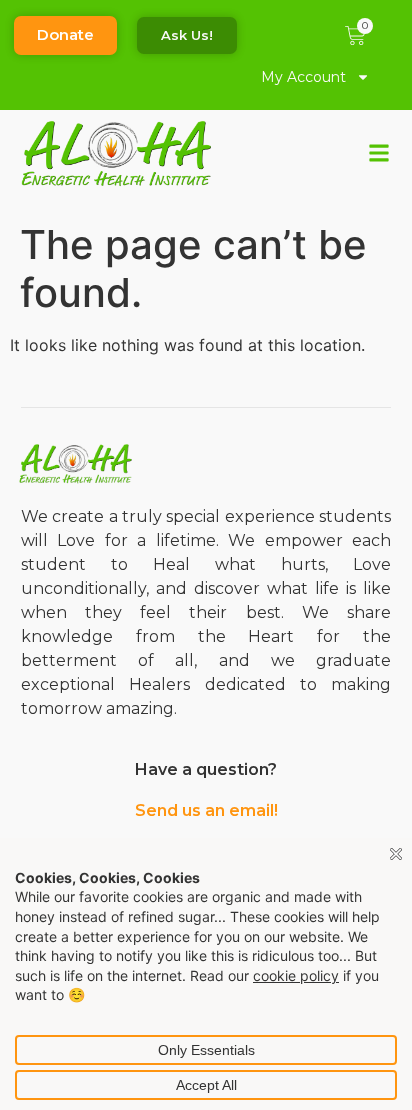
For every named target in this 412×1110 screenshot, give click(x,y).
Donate (65, 34)
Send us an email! (206, 810)
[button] (379, 153)
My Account (303, 77)
